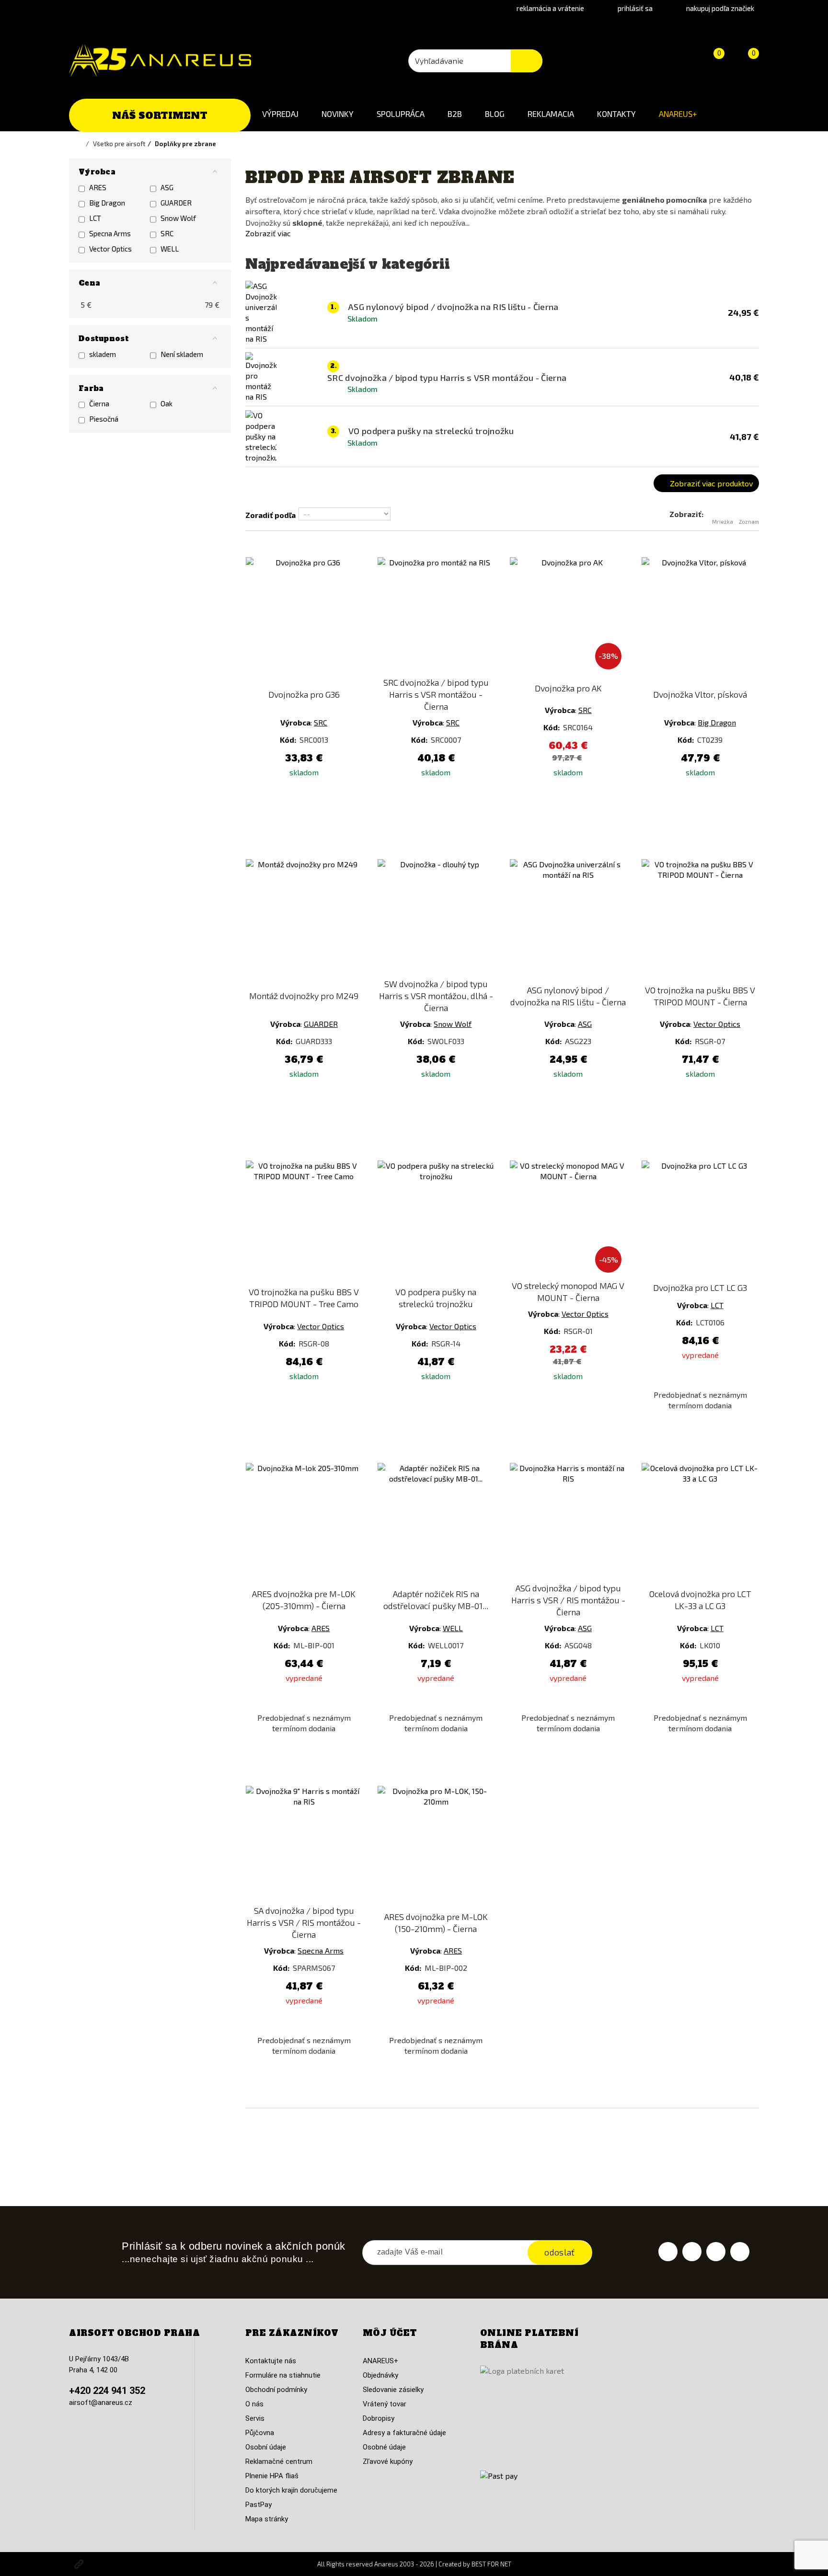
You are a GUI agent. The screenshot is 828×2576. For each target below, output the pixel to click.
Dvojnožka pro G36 (304, 694)
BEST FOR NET (491, 2564)
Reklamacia (551, 114)
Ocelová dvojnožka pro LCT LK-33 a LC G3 (700, 1600)
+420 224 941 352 (107, 2391)
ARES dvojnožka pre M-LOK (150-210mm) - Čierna (436, 1923)
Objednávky (380, 2375)
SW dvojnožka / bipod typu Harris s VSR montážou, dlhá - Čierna (436, 996)
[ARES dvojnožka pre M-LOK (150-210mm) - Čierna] (436, 1844)
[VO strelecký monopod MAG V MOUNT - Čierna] (568, 1219)
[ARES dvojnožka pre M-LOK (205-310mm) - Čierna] (304, 1521)
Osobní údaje (266, 2447)
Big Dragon (717, 722)
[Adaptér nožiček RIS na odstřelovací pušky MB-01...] (436, 1521)
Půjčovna (260, 2433)
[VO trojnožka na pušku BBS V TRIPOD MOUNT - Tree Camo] (304, 1219)
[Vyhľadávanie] (527, 61)
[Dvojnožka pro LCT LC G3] (700, 1219)
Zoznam (749, 522)
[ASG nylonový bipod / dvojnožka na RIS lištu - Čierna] (568, 918)
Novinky (338, 114)
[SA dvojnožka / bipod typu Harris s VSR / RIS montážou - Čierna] (304, 1844)
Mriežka (723, 522)
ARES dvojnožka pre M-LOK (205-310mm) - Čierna (304, 1600)
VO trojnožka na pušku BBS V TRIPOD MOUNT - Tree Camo (304, 1298)
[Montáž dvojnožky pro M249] (304, 918)
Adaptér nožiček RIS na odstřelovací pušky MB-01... (436, 1600)
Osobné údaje (384, 2447)
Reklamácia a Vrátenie (550, 8)
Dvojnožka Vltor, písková (700, 694)
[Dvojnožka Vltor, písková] (700, 616)
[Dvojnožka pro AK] (568, 616)
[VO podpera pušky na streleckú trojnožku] (436, 1219)
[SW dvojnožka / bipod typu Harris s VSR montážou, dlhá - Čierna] (436, 918)
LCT (717, 1305)
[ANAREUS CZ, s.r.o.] (160, 60)
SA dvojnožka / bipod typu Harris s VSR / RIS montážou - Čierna (304, 1922)
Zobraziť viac (268, 233)
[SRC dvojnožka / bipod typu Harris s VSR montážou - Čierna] (436, 616)
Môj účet (390, 2333)
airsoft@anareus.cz (101, 2403)
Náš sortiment (160, 115)
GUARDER (321, 1024)
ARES (321, 1628)
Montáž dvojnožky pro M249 (304, 996)
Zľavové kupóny (388, 2461)
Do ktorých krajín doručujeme (291, 2490)
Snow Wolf (453, 1024)
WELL (453, 1628)
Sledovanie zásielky (393, 2390)
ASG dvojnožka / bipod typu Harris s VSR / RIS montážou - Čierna (568, 1600)
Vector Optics (717, 1024)
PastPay (259, 2505)
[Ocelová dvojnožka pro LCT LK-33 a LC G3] (700, 1521)
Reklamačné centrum (279, 2461)
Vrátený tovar (385, 2404)
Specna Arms (321, 1950)
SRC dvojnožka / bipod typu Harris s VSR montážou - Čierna (436, 694)
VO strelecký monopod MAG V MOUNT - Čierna (568, 1292)
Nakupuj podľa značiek (720, 8)
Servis (255, 2418)
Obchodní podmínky (276, 2390)
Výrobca (295, 722)
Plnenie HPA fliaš (272, 2476)
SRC (321, 722)
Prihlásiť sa (635, 8)
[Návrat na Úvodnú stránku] (81, 144)
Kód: (289, 740)
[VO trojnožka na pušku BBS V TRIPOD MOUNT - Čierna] (700, 918)
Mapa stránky (267, 2519)
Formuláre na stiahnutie (283, 2375)
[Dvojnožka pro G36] (304, 616)
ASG (585, 1024)
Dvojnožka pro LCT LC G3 (700, 1288)
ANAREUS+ (678, 114)
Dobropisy (379, 2418)
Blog (495, 114)
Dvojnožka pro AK (568, 688)
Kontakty (616, 114)
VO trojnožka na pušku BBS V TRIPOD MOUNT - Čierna (700, 996)
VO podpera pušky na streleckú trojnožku (436, 1298)
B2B (455, 114)
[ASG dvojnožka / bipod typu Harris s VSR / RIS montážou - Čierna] (568, 1521)
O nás (254, 2404)
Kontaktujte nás (271, 2361)
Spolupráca (401, 114)
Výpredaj (280, 114)
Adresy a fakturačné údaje (404, 2433)
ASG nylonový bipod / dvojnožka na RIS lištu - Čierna (568, 996)
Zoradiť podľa (270, 515)
